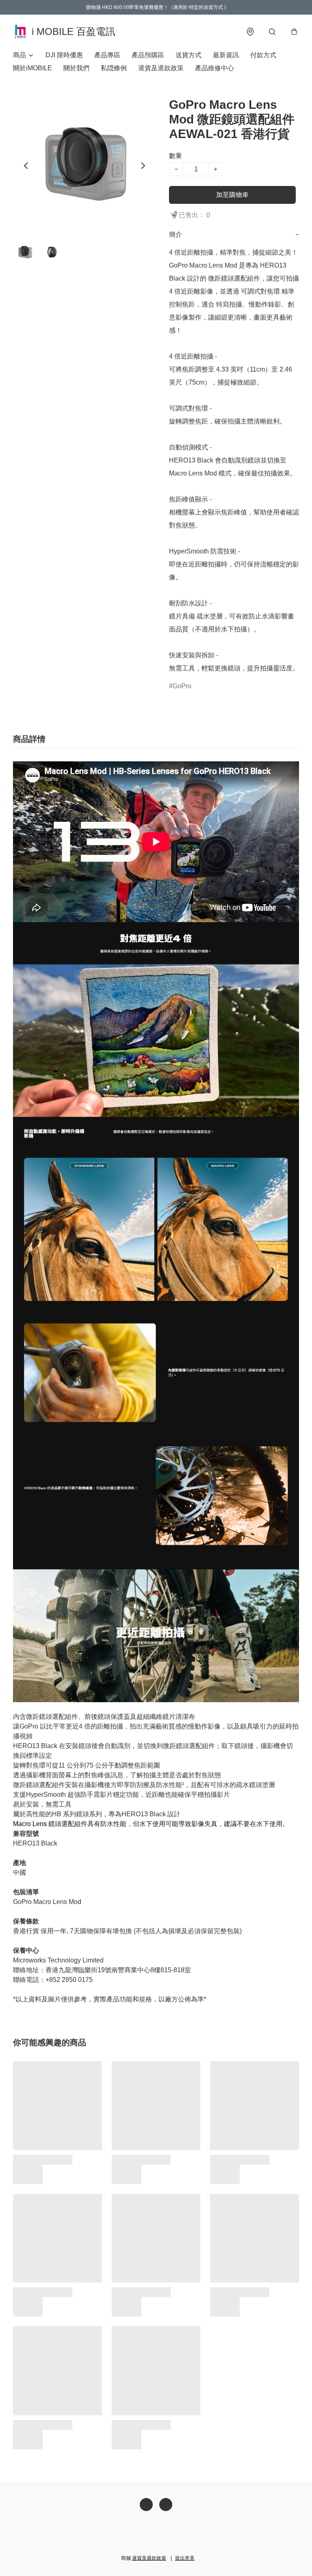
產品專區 (107, 55)
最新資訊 (226, 55)
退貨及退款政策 (161, 68)
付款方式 (263, 55)
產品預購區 (148, 55)
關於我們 (76, 68)
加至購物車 (232, 195)
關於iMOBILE (32, 68)
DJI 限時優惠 (64, 55)
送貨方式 (188, 55)
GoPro (182, 686)
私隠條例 (114, 68)
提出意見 (185, 2558)
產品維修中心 (214, 68)
